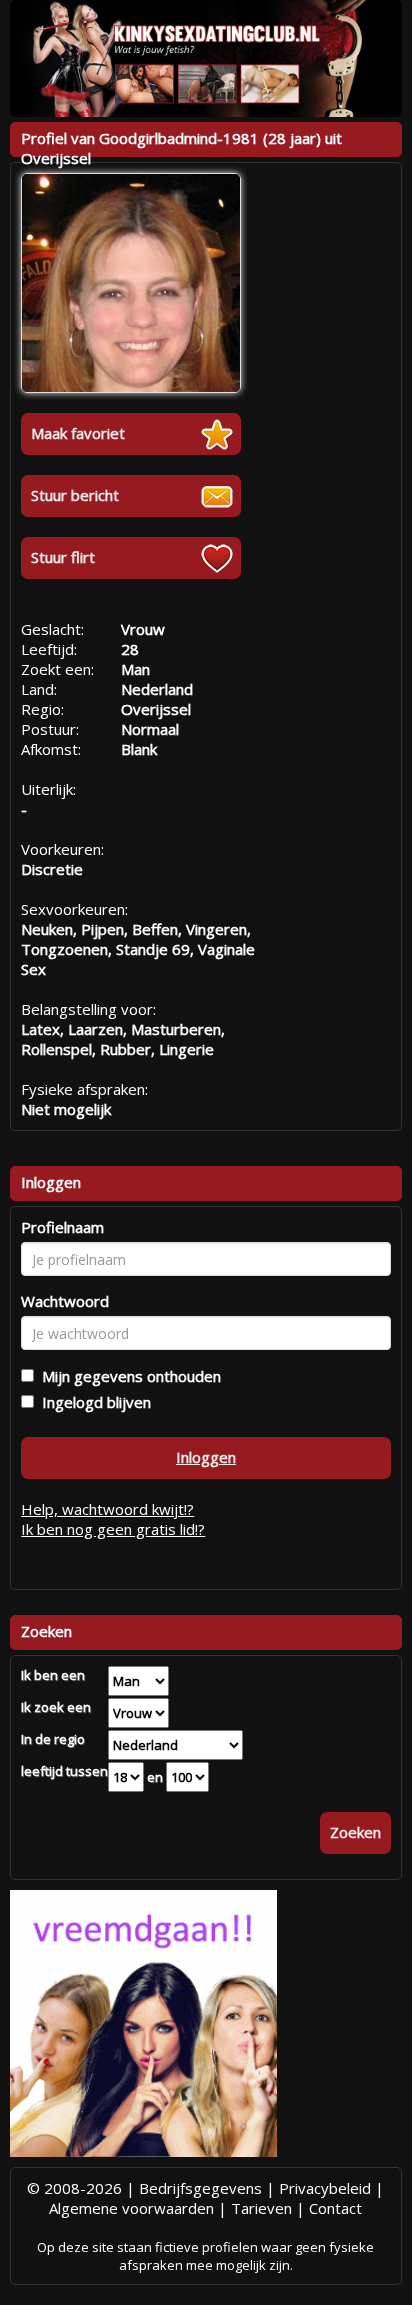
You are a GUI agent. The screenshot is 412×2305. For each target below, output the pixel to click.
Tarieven (261, 2208)
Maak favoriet (78, 433)
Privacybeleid (325, 2188)
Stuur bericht (75, 495)
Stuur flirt (63, 557)
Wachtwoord (65, 1301)
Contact (335, 2208)
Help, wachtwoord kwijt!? (107, 1509)
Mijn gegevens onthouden (127, 1376)
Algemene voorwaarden (131, 2208)
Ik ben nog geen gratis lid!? (113, 1529)
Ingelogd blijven (92, 1402)
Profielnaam (62, 1227)
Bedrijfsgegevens (200, 2188)
